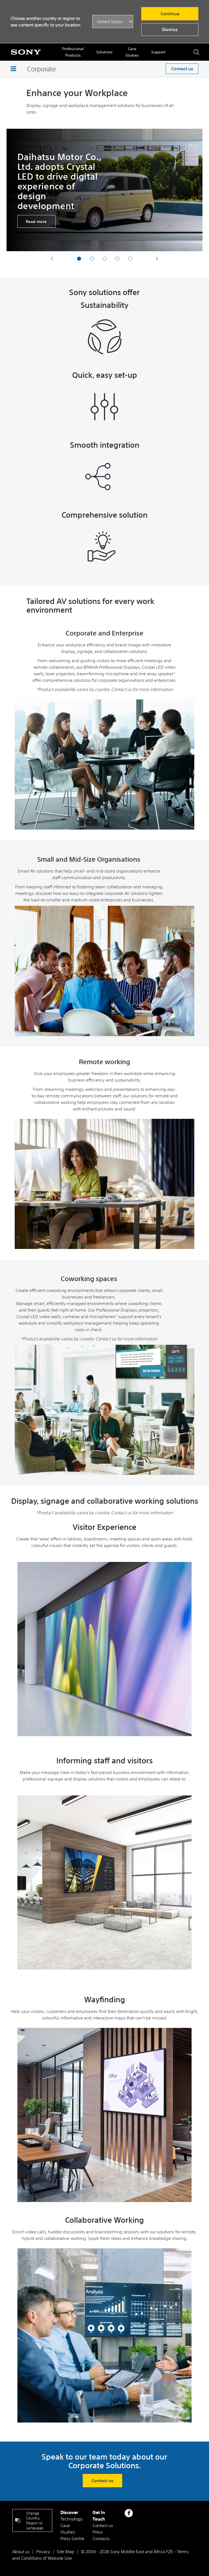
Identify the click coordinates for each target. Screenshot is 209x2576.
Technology (72, 2519)
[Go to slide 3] (105, 259)
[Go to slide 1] (79, 259)
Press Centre (72, 2538)
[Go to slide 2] (92, 259)
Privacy (43, 2552)
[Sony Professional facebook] (129, 2513)
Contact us (182, 69)
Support (158, 52)
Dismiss (170, 29)
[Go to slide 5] (130, 259)
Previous (52, 258)
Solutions (104, 52)
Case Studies (132, 52)
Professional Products (73, 52)
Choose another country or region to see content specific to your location (45, 22)
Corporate (41, 69)
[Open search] (196, 52)
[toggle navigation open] (13, 69)
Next (157, 258)
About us (21, 2552)
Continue (170, 14)
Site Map (66, 2552)
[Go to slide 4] (117, 259)
